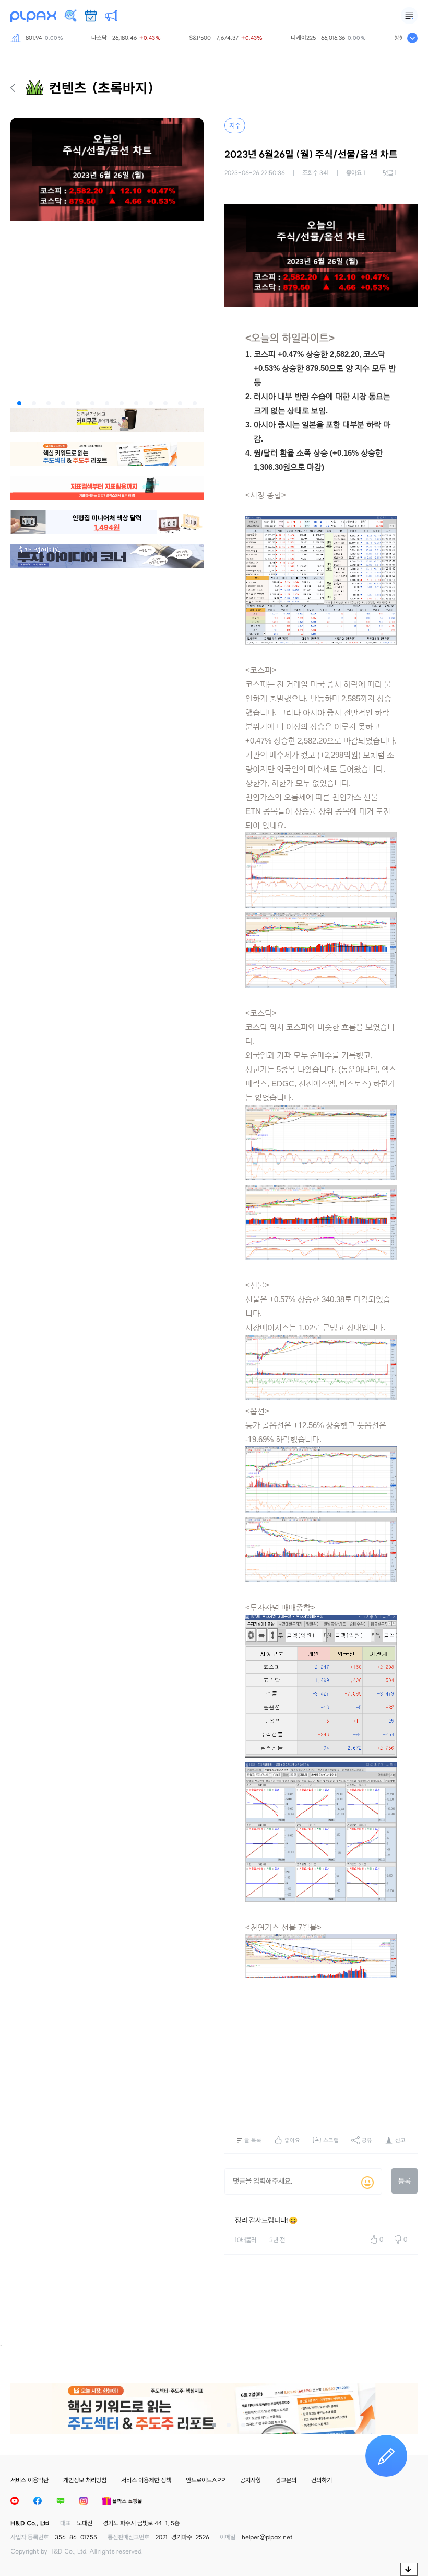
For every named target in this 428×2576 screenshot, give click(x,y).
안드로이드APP (206, 2480)
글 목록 (253, 2140)
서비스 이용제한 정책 (146, 2480)
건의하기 (322, 2480)
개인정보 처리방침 (85, 2480)
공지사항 (251, 2480)
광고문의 (286, 2480)
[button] (19, 403)
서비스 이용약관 (29, 2480)
